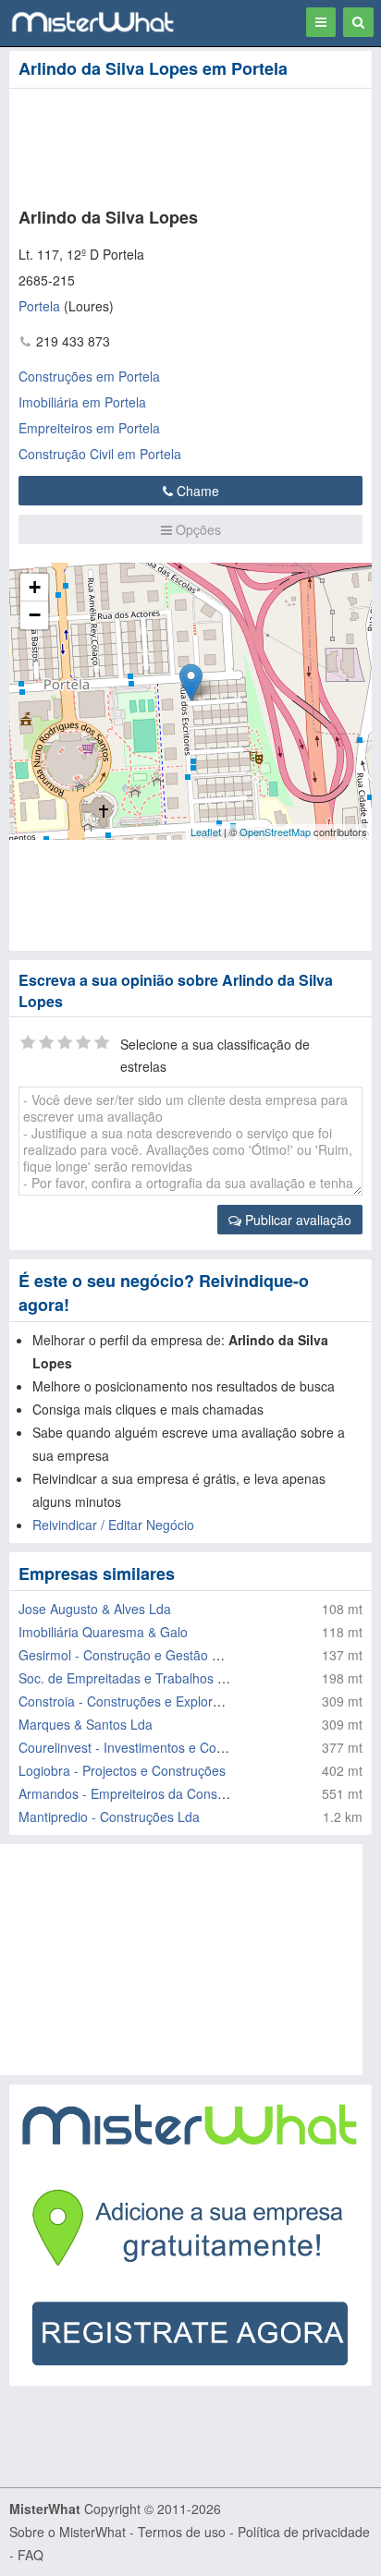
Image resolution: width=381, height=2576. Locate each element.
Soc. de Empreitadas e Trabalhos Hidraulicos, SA (162, 1678)
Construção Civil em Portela (100, 454)
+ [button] (35, 587)
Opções (197, 529)
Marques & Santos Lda (86, 1724)
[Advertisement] (183, 144)
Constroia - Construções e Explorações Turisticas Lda (176, 1701)
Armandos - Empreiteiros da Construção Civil (150, 1793)
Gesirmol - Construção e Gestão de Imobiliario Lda (167, 1655)
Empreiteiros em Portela (89, 428)
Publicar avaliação (296, 1220)
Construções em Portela (89, 376)
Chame (196, 491)
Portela (39, 306)
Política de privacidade (304, 2532)
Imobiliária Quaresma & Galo (103, 1632)
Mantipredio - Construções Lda (109, 1817)
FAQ (31, 2555)
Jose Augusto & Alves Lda (95, 1609)
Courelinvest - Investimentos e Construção (143, 1747)
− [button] (35, 615)
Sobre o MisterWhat (68, 2532)
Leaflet (206, 832)
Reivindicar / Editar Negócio (113, 1525)
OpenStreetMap (275, 832)
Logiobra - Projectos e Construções (122, 1770)
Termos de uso (182, 2532)
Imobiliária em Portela (82, 402)
